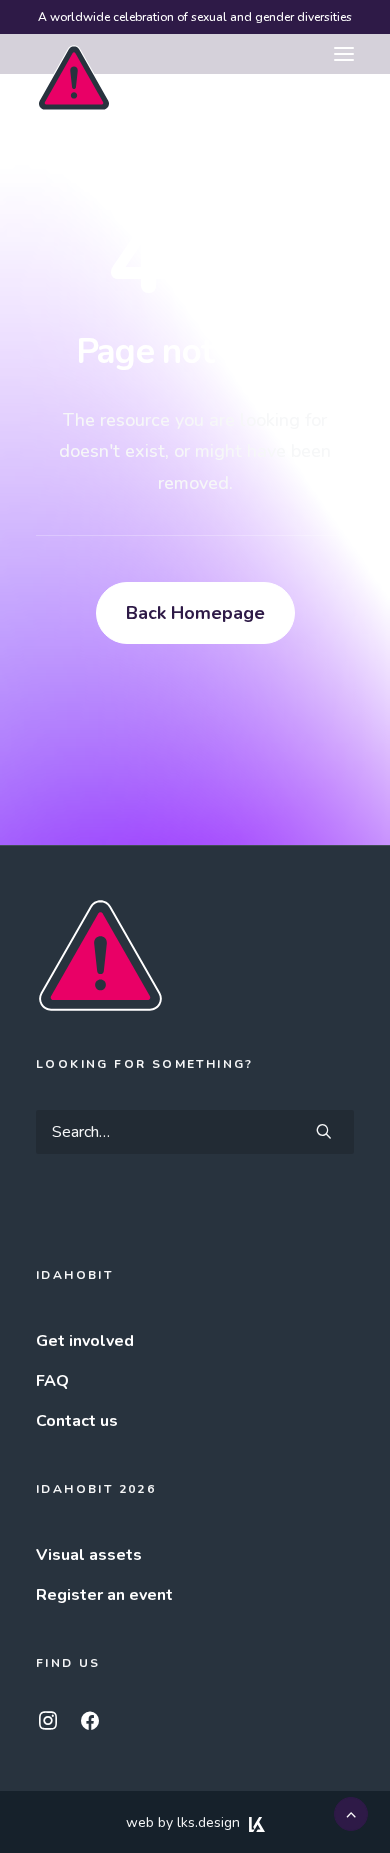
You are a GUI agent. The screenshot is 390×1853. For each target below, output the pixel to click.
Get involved (85, 1341)
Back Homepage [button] (195, 613)
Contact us (77, 1421)
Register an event (104, 1595)
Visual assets (89, 1555)
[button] (344, 54)
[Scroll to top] (351, 1813)
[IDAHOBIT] (74, 55)
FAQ (52, 1381)
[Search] (195, 1132)
